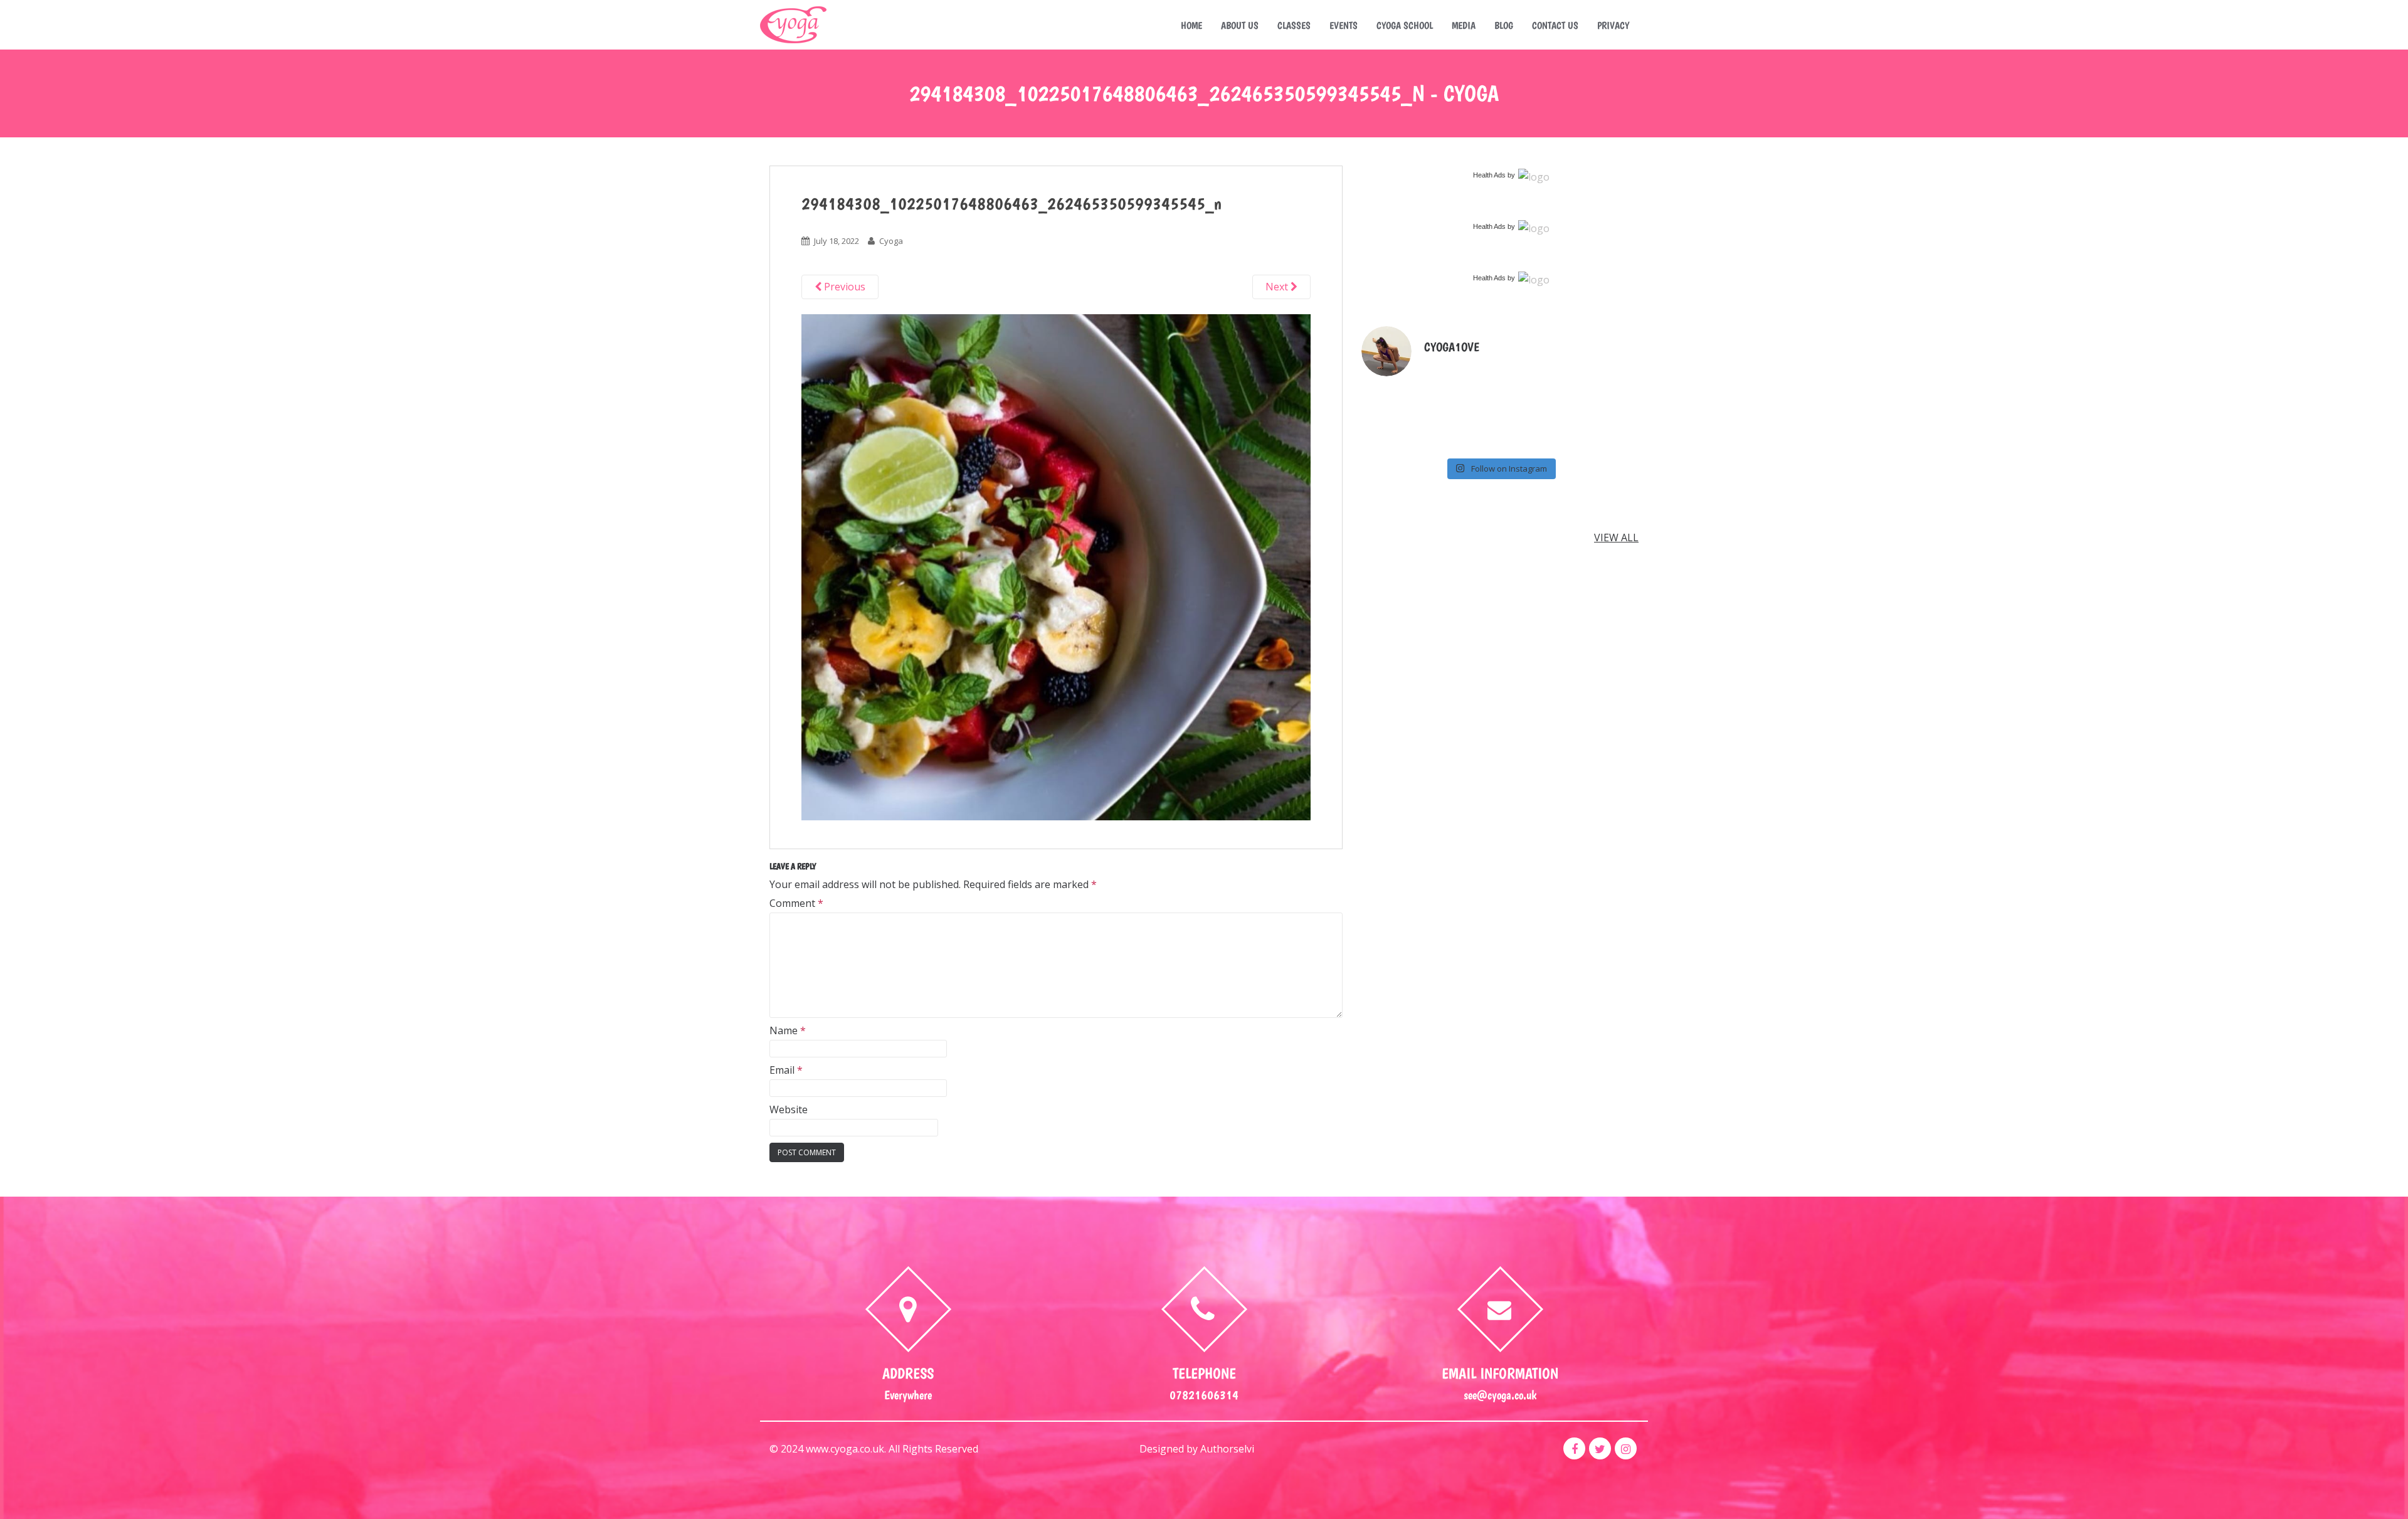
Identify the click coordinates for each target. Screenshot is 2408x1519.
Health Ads (1489, 175)
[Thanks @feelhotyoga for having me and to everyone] (1465, 394)
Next (1278, 287)
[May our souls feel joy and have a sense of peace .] (1394, 394)
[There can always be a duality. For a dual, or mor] (1465, 437)
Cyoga (891, 241)
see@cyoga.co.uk (1500, 1395)
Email (786, 1070)
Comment (796, 903)
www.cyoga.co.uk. (846, 1449)
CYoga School (1405, 25)
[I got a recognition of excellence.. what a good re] (1394, 437)
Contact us (1555, 25)
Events (1344, 25)
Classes (1294, 25)
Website (789, 1109)
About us (1240, 25)
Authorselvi (1227, 1449)
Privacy (1613, 25)
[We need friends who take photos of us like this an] (1535, 394)
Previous (843, 287)
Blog (1504, 25)
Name (788, 1030)
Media (1464, 25)
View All (1616, 537)
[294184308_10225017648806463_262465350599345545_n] (1056, 566)
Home (1191, 25)
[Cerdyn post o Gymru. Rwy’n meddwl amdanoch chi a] (1606, 394)
